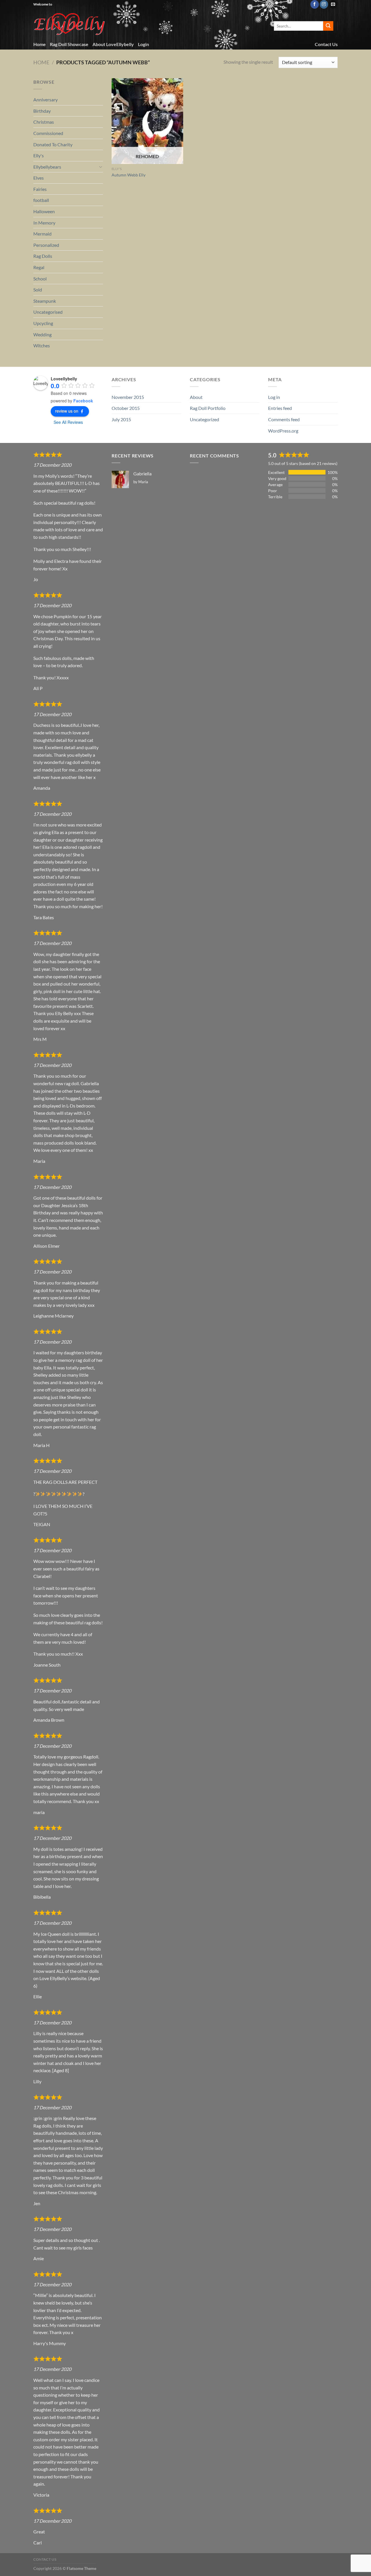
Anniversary (46, 100)
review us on (67, 411)
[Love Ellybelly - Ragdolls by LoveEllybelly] (70, 24)
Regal (39, 267)
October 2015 (126, 408)
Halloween (44, 211)
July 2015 (121, 419)
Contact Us (326, 44)
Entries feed (280, 408)
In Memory (44, 223)
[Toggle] (101, 167)
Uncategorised (48, 312)
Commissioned (48, 133)
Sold (38, 290)
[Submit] (328, 26)
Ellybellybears (47, 167)
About (196, 397)
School (40, 279)
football (41, 200)
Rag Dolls (43, 256)
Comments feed (284, 419)
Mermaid (42, 234)
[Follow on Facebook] (315, 4)
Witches (42, 345)
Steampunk (45, 301)
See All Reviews (68, 422)
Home (40, 44)
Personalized (46, 245)
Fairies (40, 189)
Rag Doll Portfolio (208, 408)
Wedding (42, 334)
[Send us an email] (333, 4)
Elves (39, 178)
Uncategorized (204, 419)
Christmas (44, 122)
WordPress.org (283, 431)
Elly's (39, 155)
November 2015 (128, 397)
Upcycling (43, 323)
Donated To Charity (53, 144)
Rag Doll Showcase (69, 44)
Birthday (42, 111)
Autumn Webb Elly (129, 175)
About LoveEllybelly (113, 44)
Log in (274, 397)
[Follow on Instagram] (324, 4)
